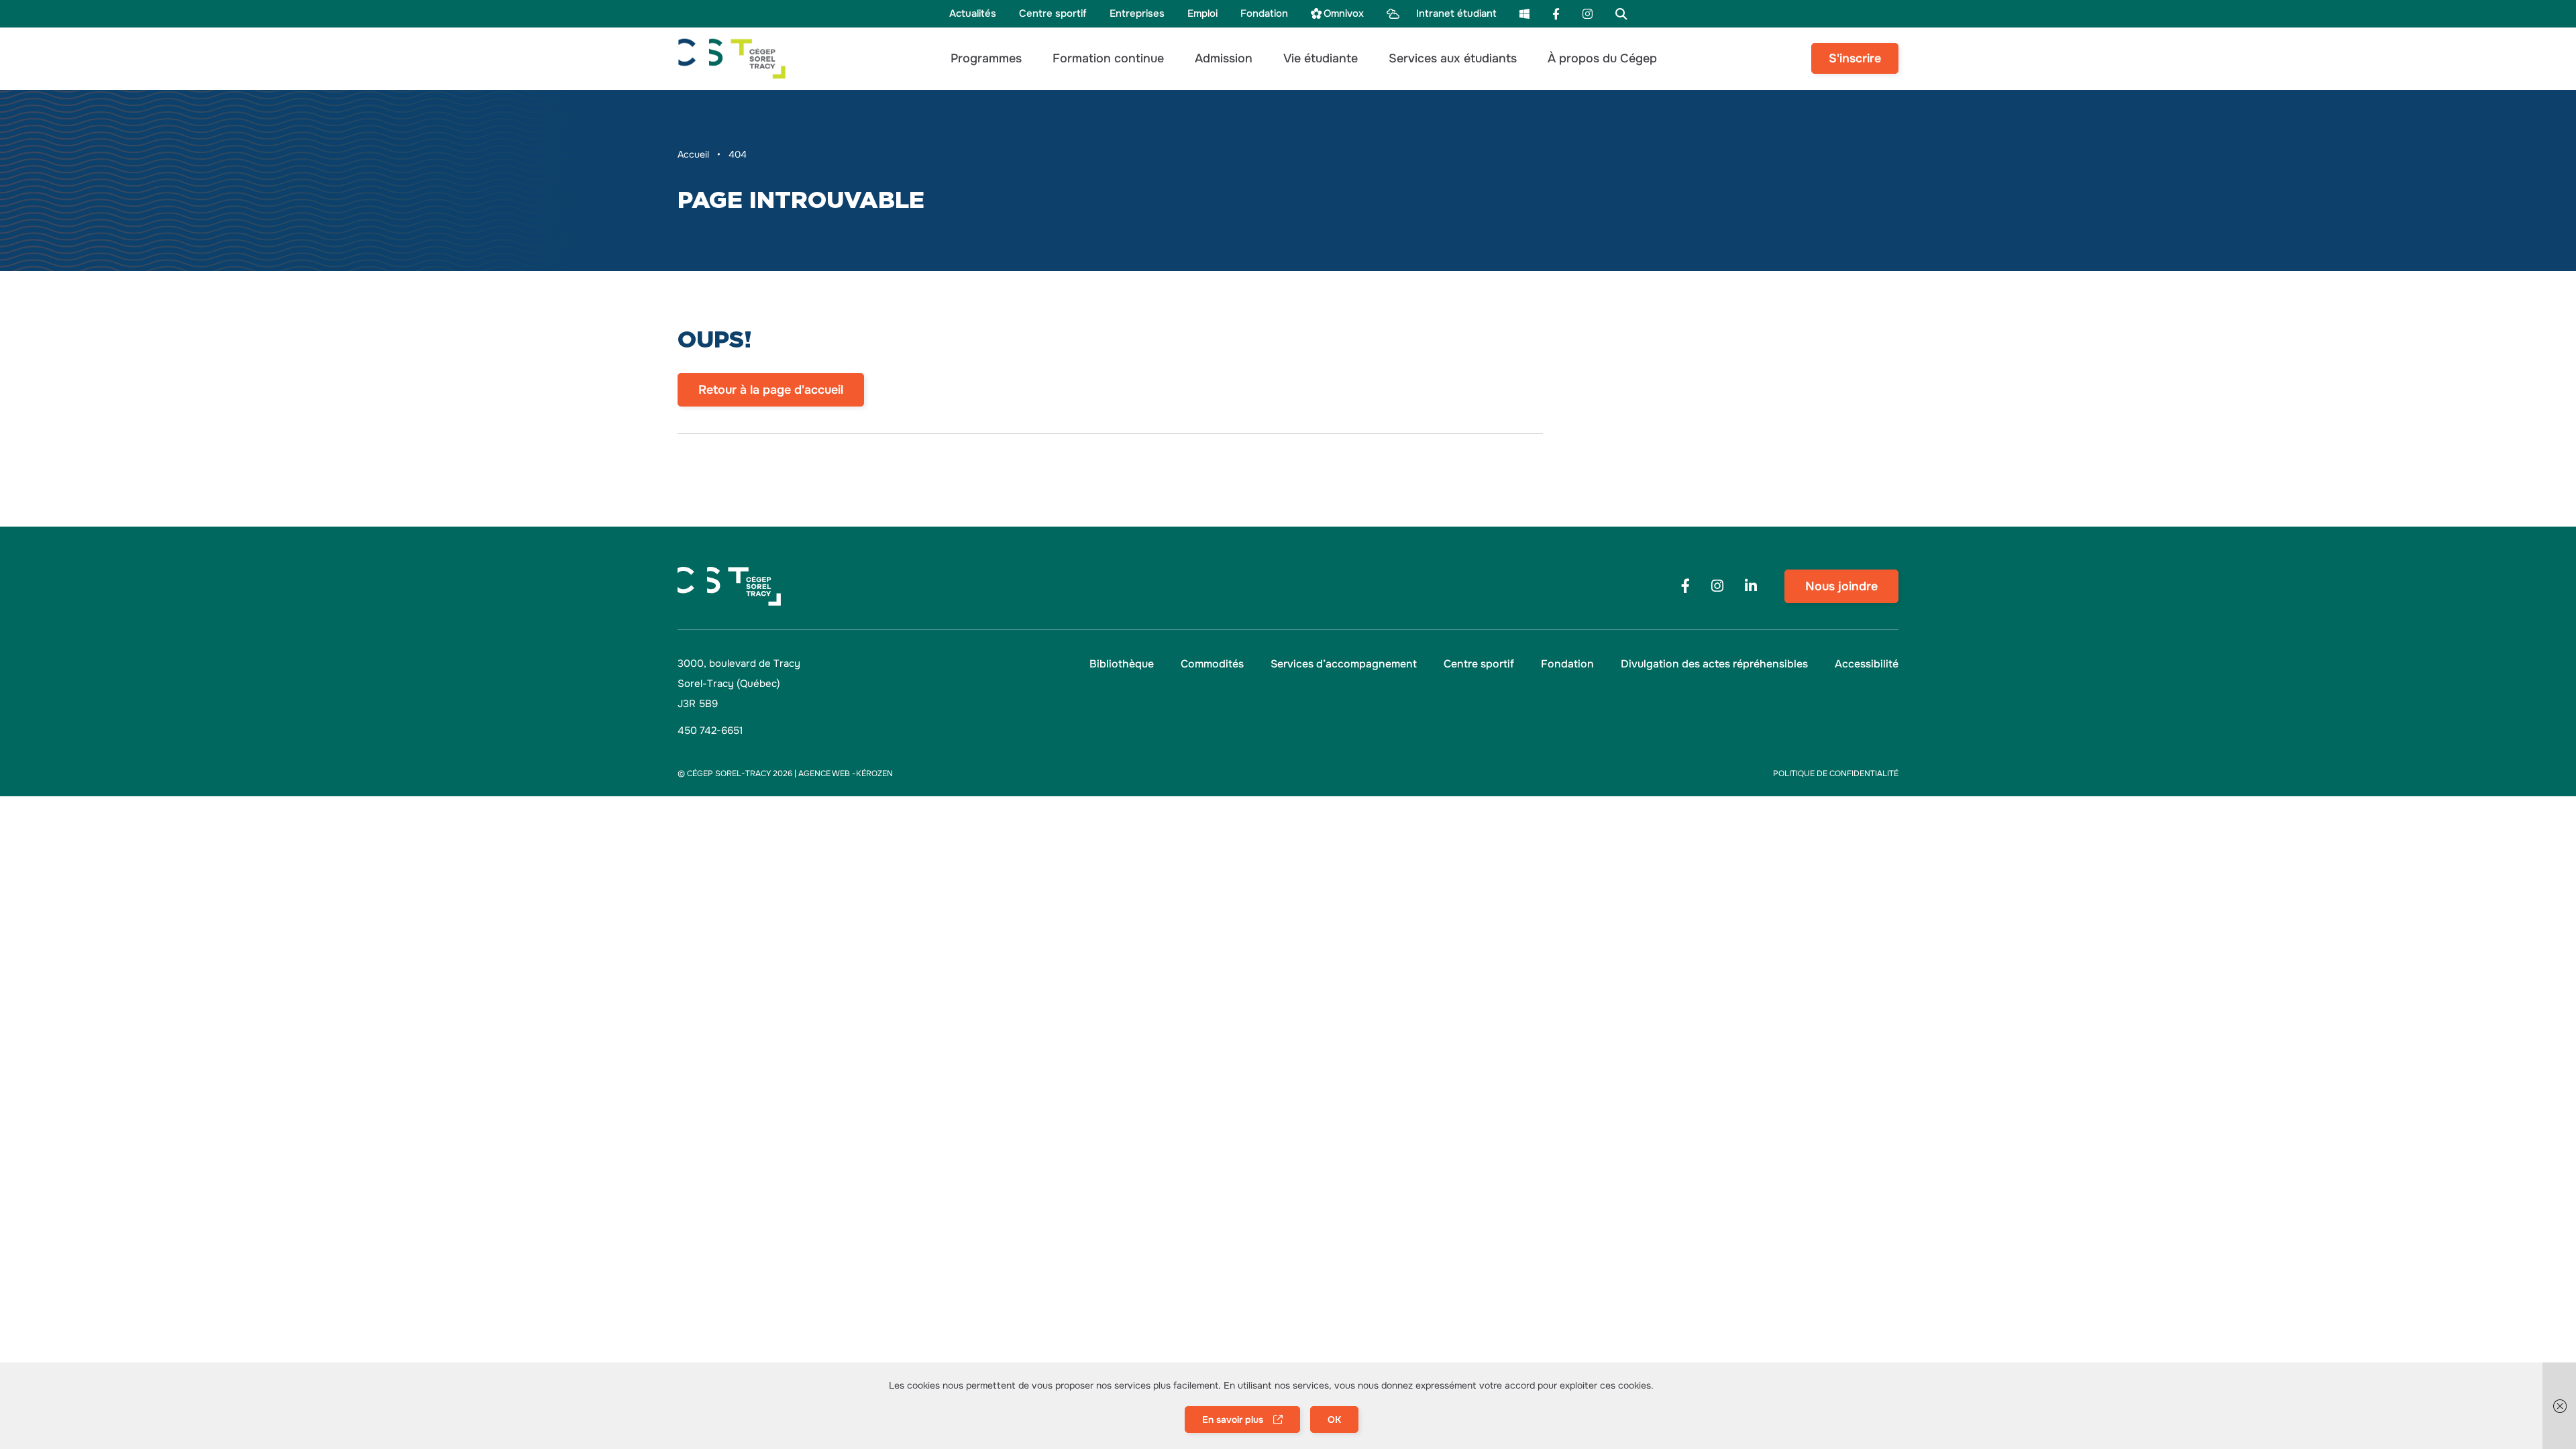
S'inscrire (1855, 58)
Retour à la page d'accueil (771, 390)
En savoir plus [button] (1233, 1419)
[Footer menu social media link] (1685, 586)
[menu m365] (1524, 14)
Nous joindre (1841, 586)
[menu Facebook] (1556, 14)
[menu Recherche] (1621, 14)
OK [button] (1334, 1419)
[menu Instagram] (1588, 14)
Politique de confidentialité (1836, 773)
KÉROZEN (874, 773)
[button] (986, 59)
